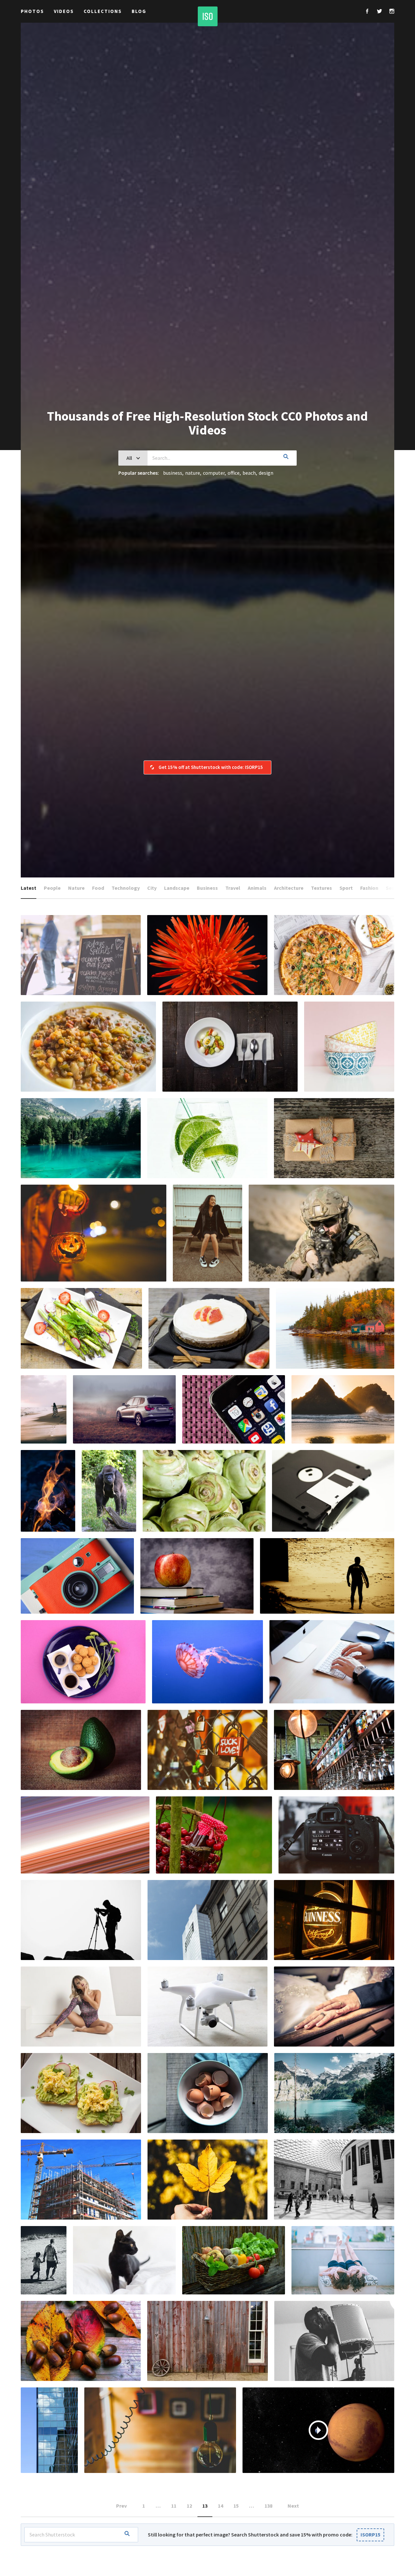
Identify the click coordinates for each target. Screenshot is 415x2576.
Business (207, 888)
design (266, 473)
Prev (121, 2506)
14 (220, 2506)
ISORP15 (370, 2535)
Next (293, 2506)
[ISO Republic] (208, 16)
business (173, 473)
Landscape (177, 888)
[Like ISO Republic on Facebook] (367, 12)
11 (174, 2506)
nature (193, 473)
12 (189, 2506)
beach (249, 473)
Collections (103, 11)
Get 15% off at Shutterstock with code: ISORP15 (211, 767)
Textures (321, 888)
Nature (76, 888)
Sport (346, 888)
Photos (32, 11)
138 (268, 2506)
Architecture (289, 888)
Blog (139, 11)
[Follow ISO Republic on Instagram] (392, 12)
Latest (29, 888)
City (152, 888)
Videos (64, 11)
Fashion (369, 888)
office (234, 473)
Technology (126, 888)
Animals (257, 888)
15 (236, 2506)
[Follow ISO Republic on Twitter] (379, 12)
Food (98, 888)
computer (214, 473)
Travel (233, 888)
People (52, 888)
